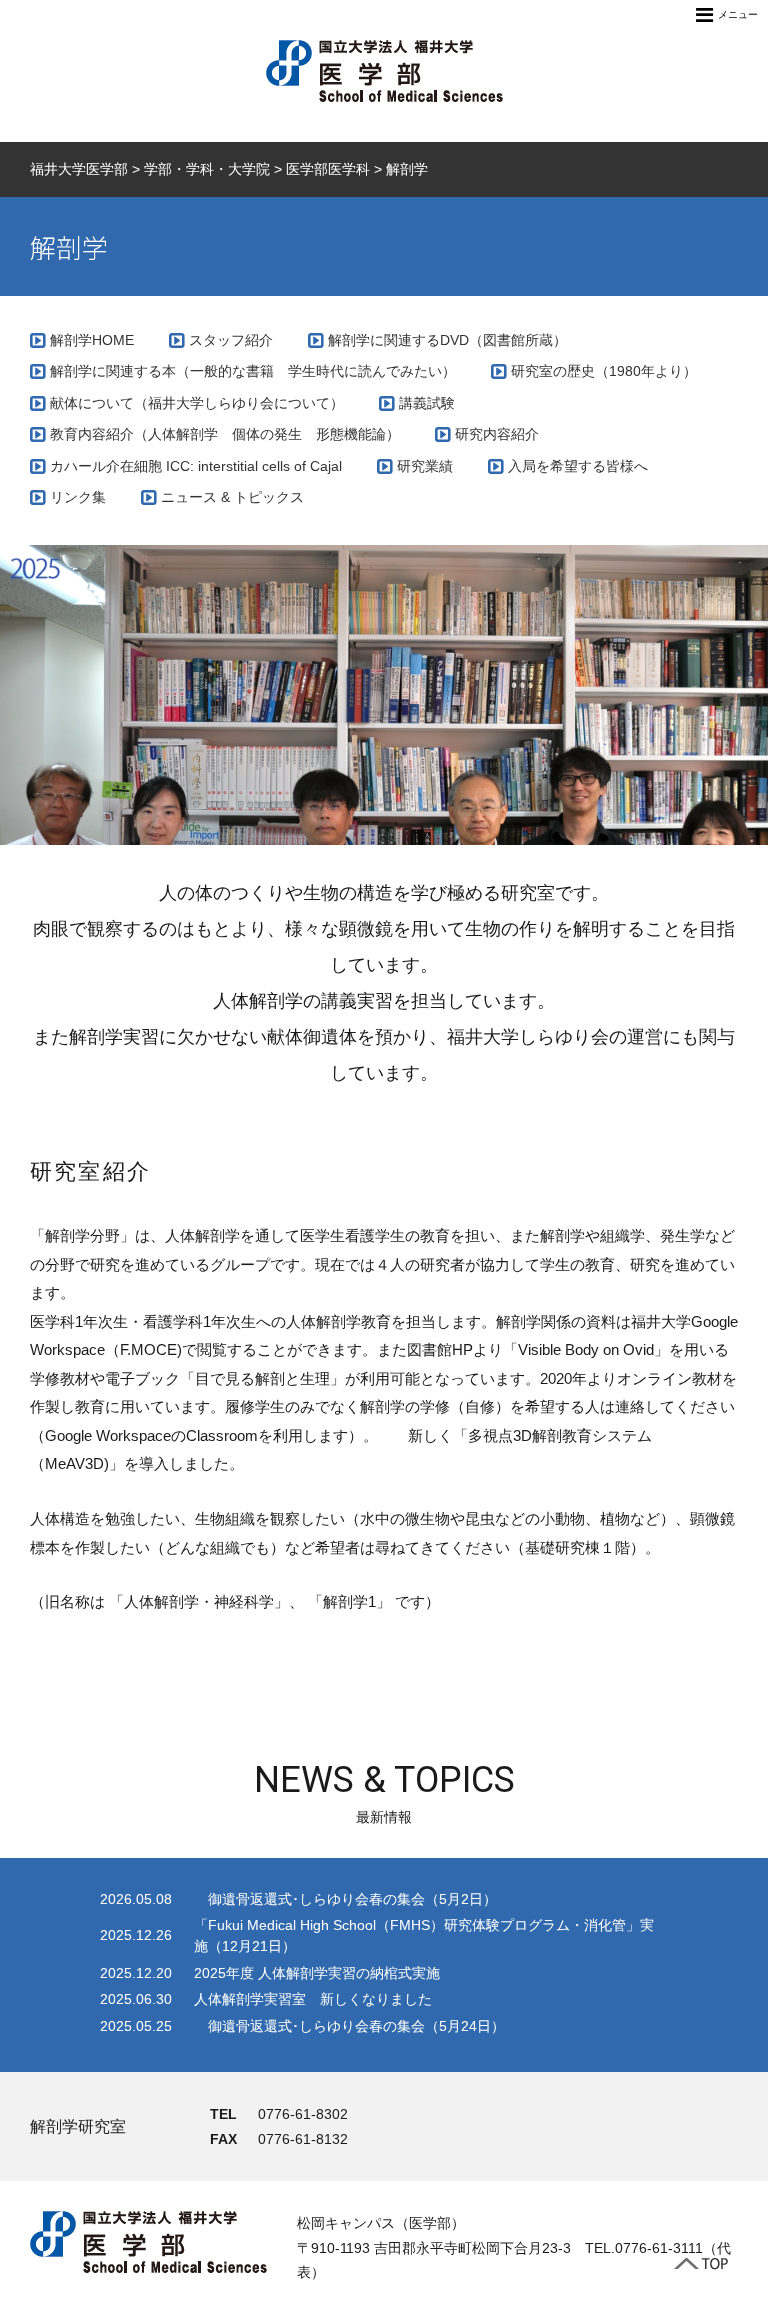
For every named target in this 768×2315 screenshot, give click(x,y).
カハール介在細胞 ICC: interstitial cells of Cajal (196, 466)
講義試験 (427, 403)
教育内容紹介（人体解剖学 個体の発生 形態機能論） (225, 434)
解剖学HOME (92, 340)
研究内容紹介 (497, 434)
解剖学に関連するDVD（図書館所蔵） (447, 340)
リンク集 (78, 497)
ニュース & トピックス (232, 497)
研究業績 (425, 466)
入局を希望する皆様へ (578, 466)
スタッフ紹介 (231, 340)
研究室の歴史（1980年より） (604, 371)
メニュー (738, 14)
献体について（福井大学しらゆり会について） (197, 403)
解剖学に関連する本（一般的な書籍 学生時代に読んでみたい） (253, 371)
